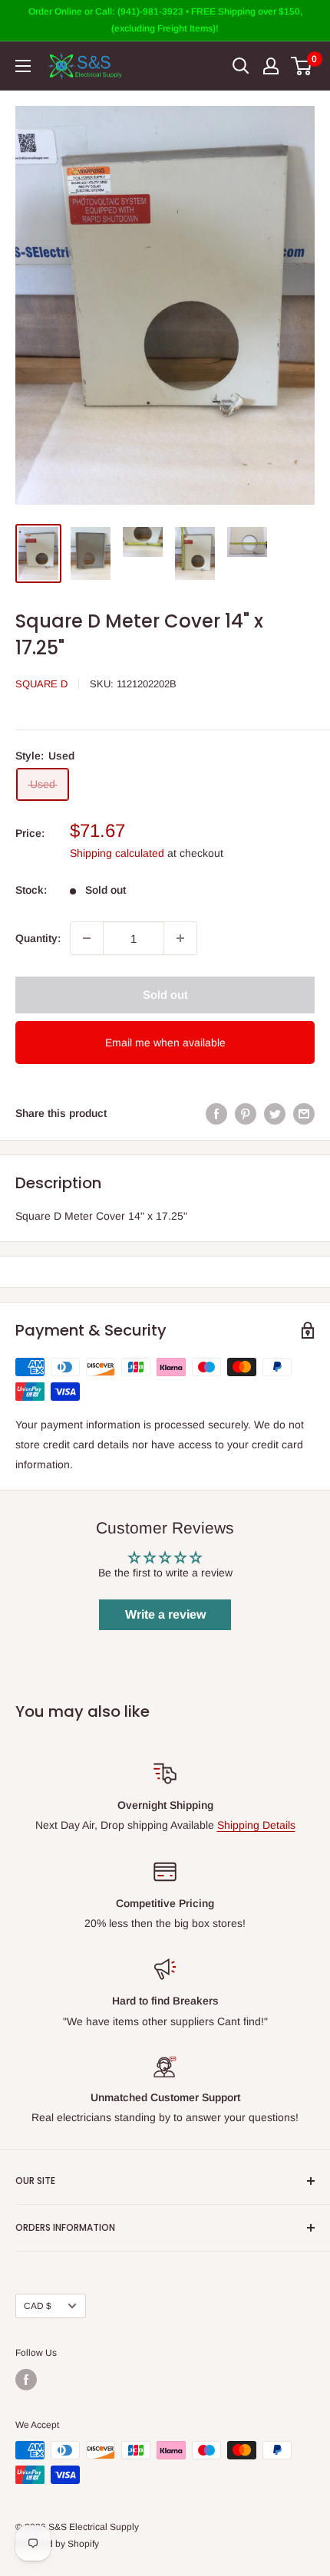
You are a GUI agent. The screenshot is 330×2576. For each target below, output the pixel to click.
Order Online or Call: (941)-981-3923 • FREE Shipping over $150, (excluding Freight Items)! (165, 20)
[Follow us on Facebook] (26, 2380)
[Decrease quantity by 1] (87, 938)
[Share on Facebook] (216, 1113)
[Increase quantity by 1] (180, 938)
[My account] (271, 66)
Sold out (165, 995)
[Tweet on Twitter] (275, 1113)
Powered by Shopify (57, 2544)
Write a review (165, 1614)
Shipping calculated (117, 853)
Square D (41, 684)
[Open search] (241, 66)
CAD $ (38, 2306)
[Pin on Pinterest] (246, 1113)
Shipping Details (256, 1825)
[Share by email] (304, 1113)
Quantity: (38, 938)
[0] (302, 66)
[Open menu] (23, 66)
